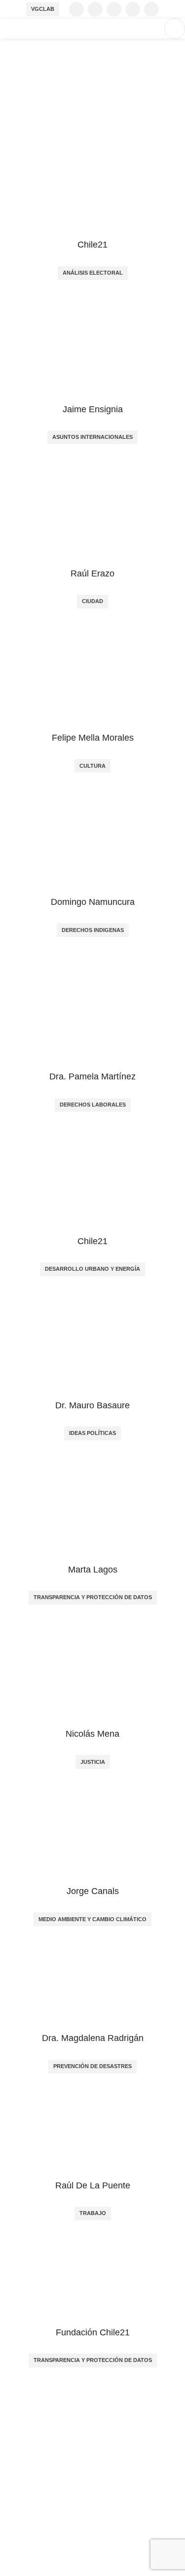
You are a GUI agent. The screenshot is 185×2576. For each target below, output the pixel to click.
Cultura (92, 766)
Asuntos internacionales (92, 437)
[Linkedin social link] (151, 9)
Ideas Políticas (92, 1433)
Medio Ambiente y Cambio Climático (92, 1919)
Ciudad (92, 601)
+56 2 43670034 (29, 2497)
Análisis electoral (93, 273)
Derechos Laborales (93, 1105)
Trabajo (93, 2213)
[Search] (151, 29)
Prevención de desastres (92, 2066)
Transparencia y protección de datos (93, 1597)
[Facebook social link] (76, 9)
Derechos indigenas (93, 930)
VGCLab (43, 9)
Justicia (93, 1762)
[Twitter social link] (95, 9)
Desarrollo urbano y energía (92, 1269)
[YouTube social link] (133, 9)
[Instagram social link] (114, 9)
